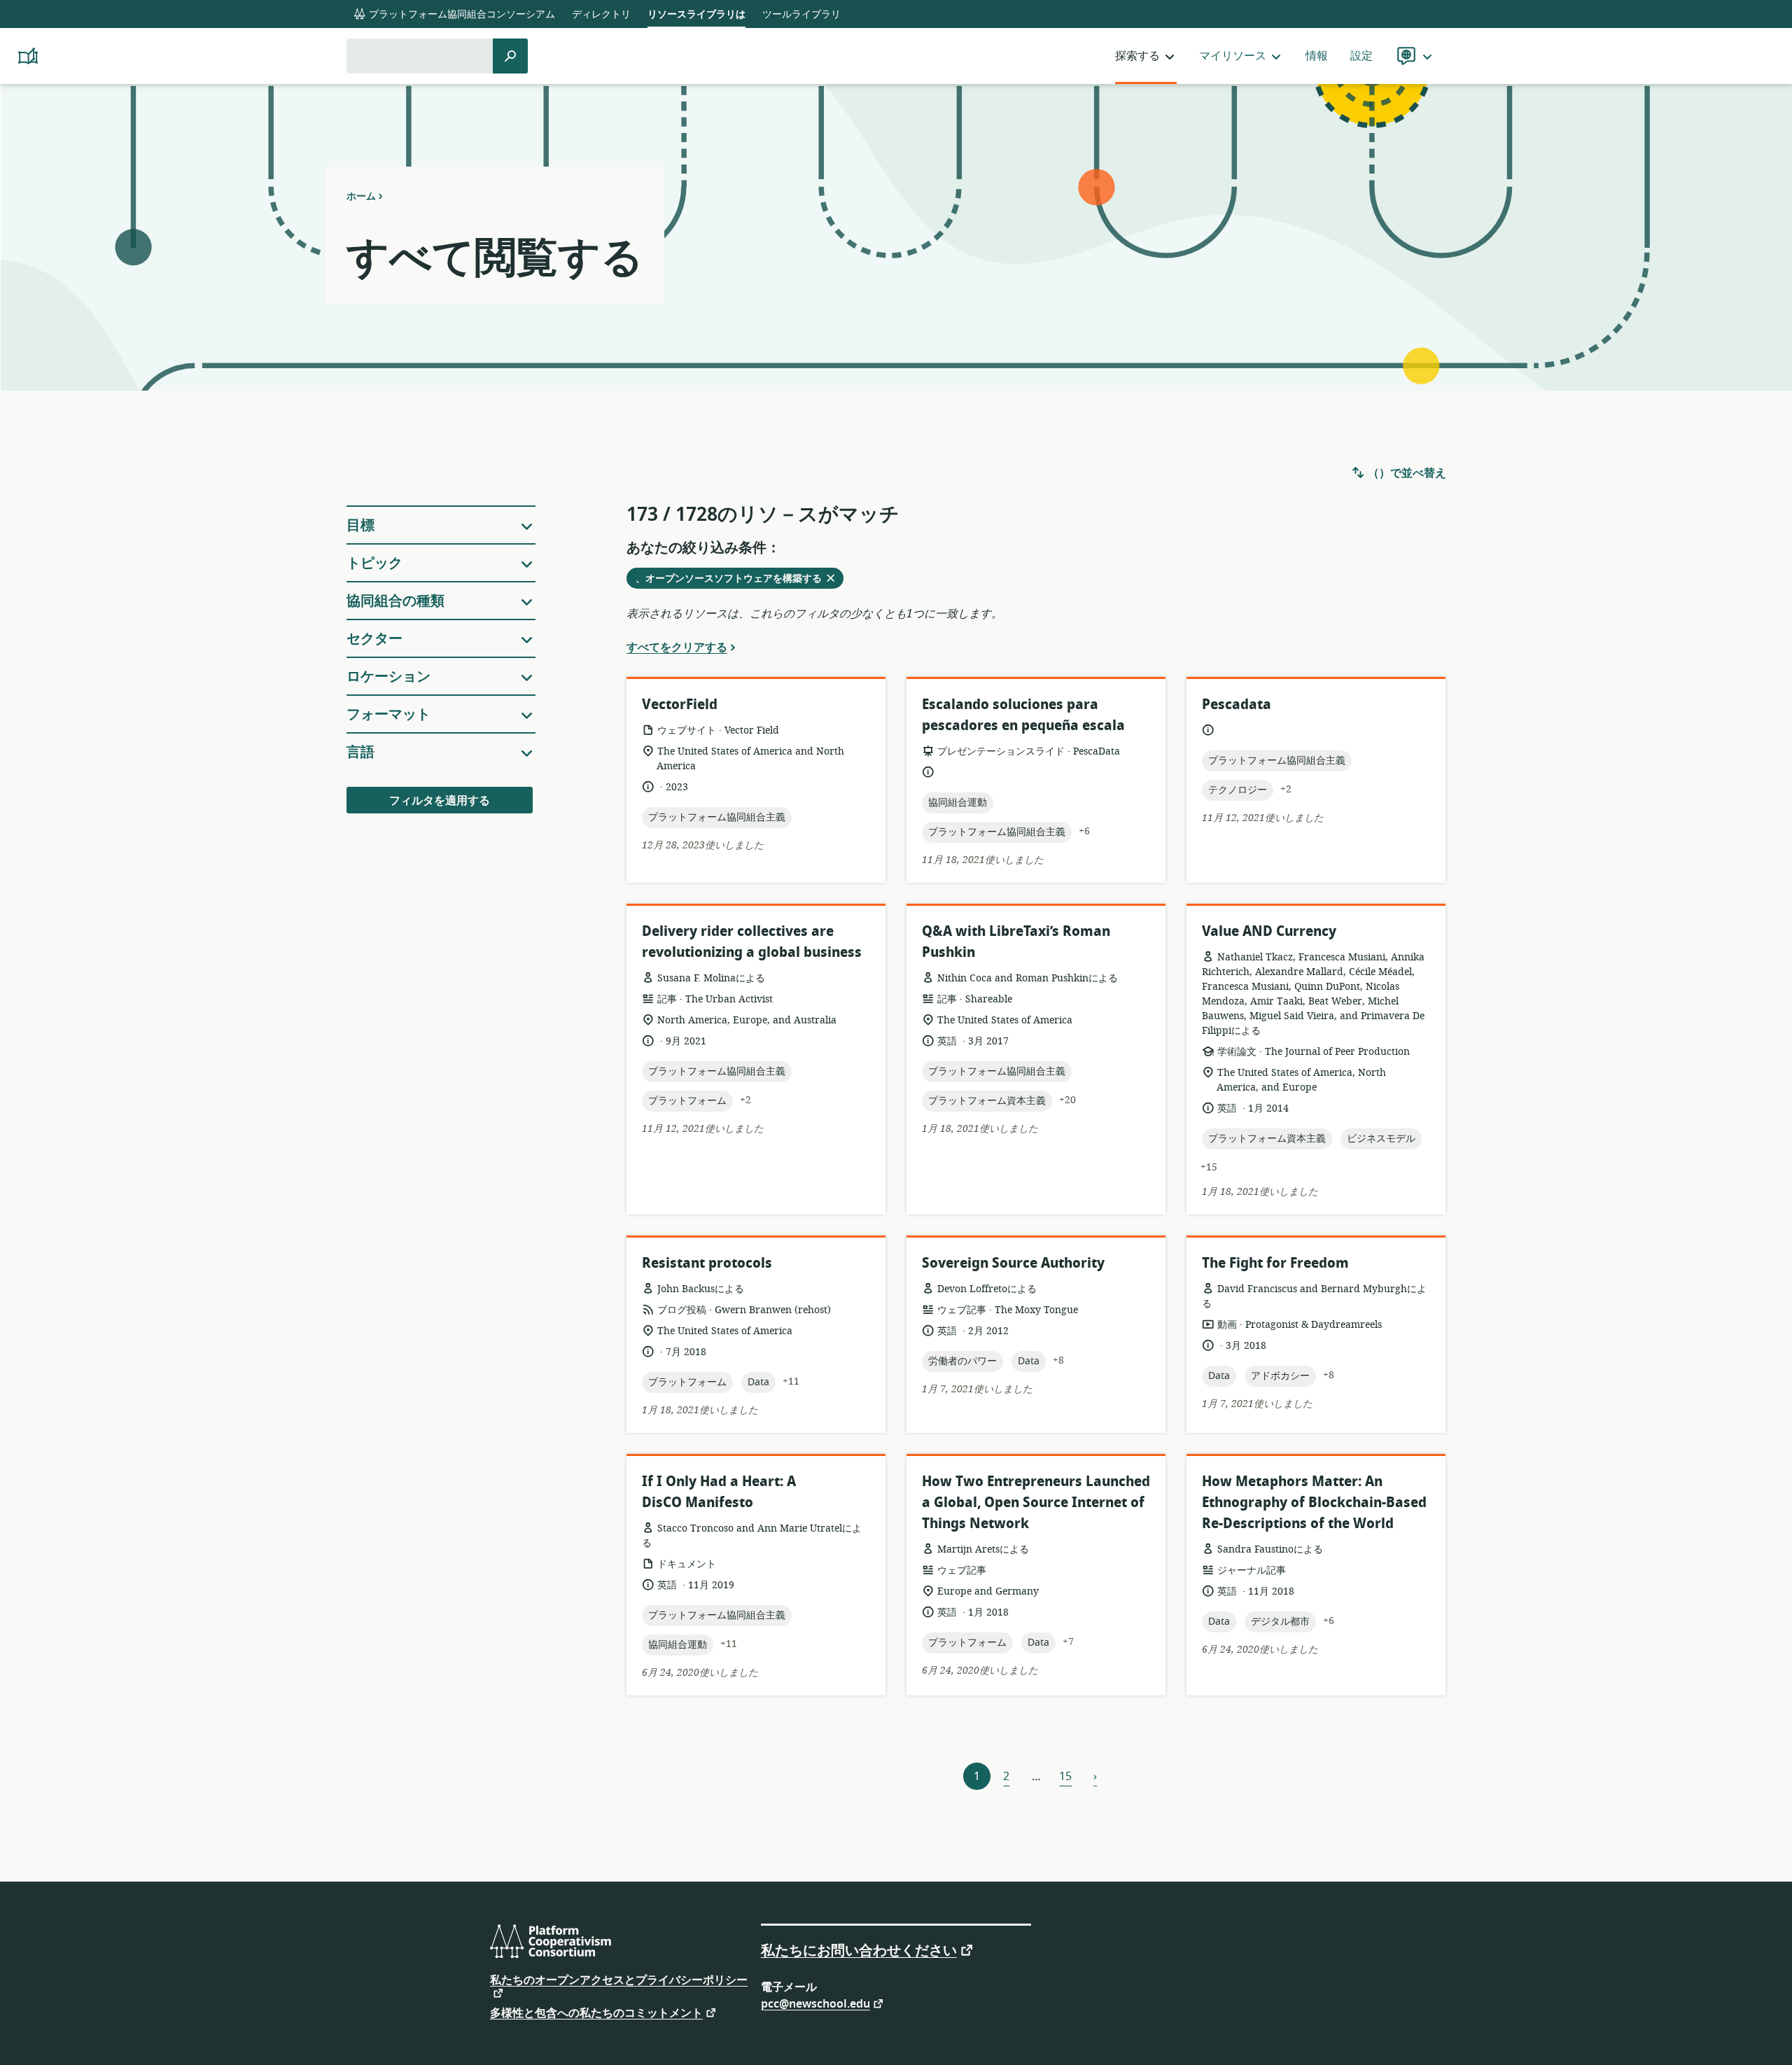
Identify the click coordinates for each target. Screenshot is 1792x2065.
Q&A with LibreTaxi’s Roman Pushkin (1016, 942)
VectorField (680, 705)
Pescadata (1237, 705)
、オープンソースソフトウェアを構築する (733, 580)
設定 (1361, 56)
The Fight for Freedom (1275, 1263)
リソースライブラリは (696, 14)
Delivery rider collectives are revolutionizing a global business (752, 942)
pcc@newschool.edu (815, 2003)
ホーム (361, 196)
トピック (374, 563)
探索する (1137, 56)
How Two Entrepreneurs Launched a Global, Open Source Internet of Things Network (1036, 1503)
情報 (1317, 56)
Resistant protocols (707, 1263)
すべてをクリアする (677, 647)
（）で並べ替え (1406, 473)
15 (1065, 1777)
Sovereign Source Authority (1013, 1263)
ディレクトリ (601, 14)
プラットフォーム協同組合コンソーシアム (461, 14)
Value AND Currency (1269, 931)
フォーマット (388, 714)
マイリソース (1233, 56)
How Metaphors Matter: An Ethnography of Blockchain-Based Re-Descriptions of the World (1314, 1503)
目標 (360, 525)
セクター (374, 639)
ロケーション (388, 677)
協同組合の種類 (395, 601)
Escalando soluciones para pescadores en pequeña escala (1023, 715)
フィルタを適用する (440, 801)
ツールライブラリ (801, 14)
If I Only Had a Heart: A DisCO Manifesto (719, 1492)
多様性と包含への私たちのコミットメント (596, 2012)
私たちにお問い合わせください (859, 1949)
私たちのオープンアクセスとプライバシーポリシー (619, 1982)
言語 (360, 752)
